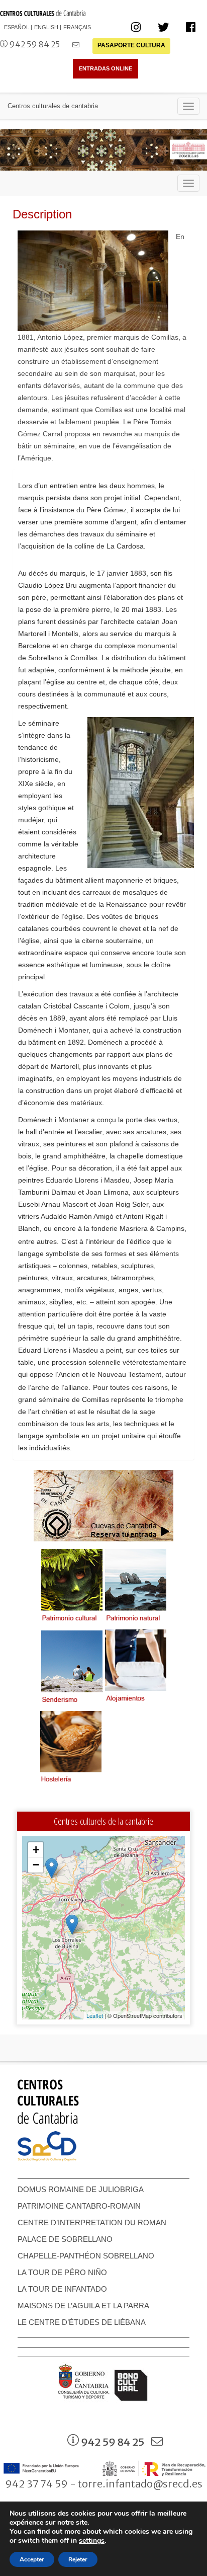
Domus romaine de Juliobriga (81, 2189)
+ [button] (36, 1850)
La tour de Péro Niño (62, 2272)
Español (17, 27)
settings (92, 2541)
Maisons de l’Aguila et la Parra (83, 2306)
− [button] (36, 1865)
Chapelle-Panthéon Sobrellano (86, 2256)
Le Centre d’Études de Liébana (82, 2322)
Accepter (32, 2559)
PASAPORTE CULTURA (131, 45)
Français (77, 27)
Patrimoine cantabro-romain (79, 2206)
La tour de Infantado (62, 2289)
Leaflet (95, 2015)
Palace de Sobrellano (65, 2239)
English (46, 27)
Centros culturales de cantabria (53, 106)
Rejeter (78, 2559)
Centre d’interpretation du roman (92, 2222)
